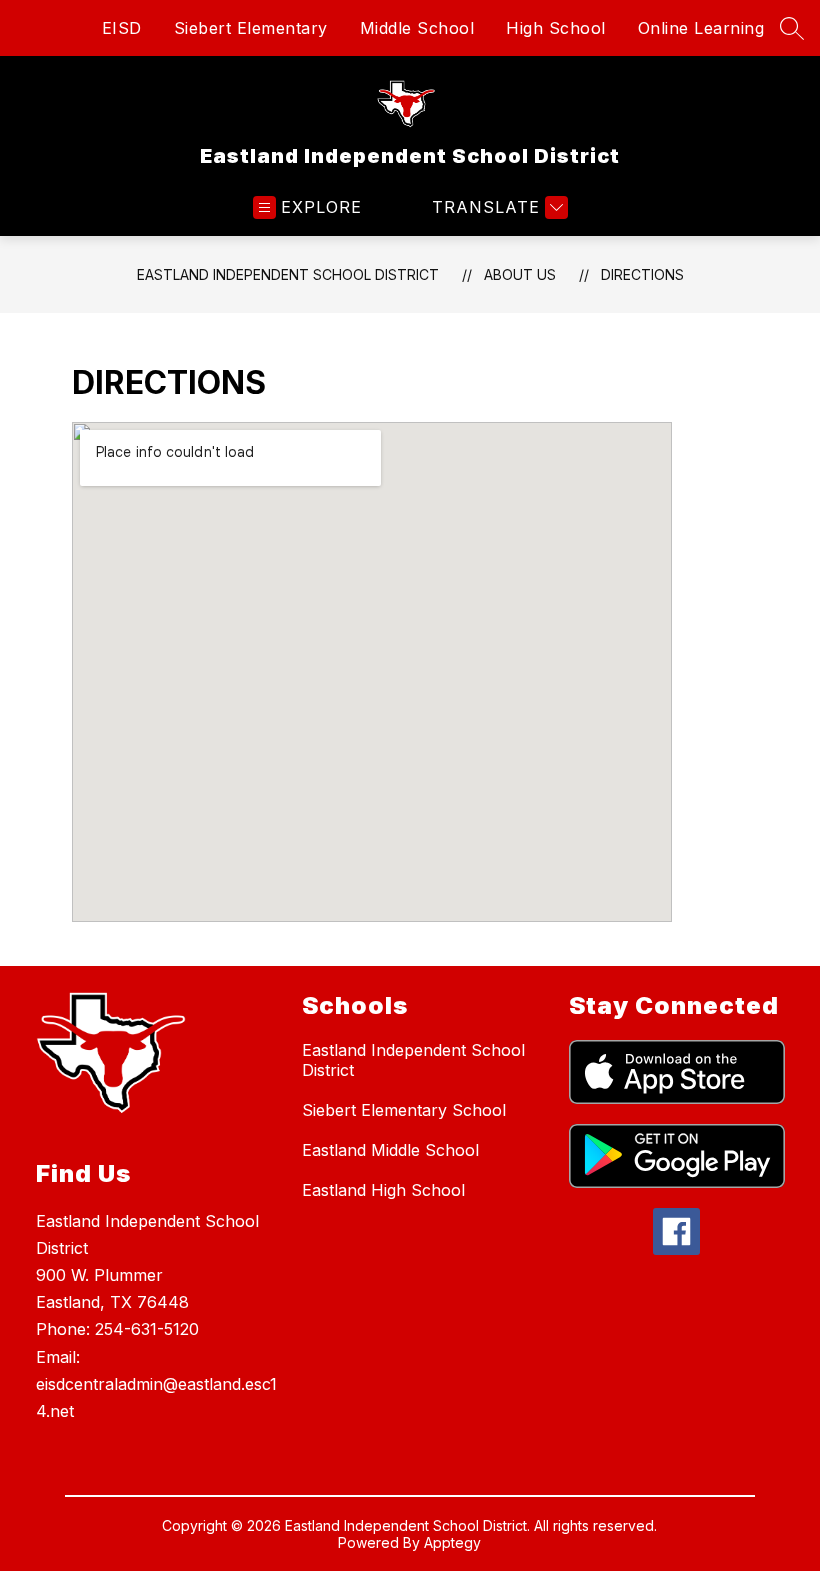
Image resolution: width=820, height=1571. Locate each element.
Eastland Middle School (390, 1150)
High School (556, 28)
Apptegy (452, 1542)
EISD (122, 28)
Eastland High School (383, 1190)
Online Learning (701, 28)
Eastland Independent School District (288, 274)
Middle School (417, 28)
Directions (642, 274)
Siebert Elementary (251, 28)
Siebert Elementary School (404, 1110)
